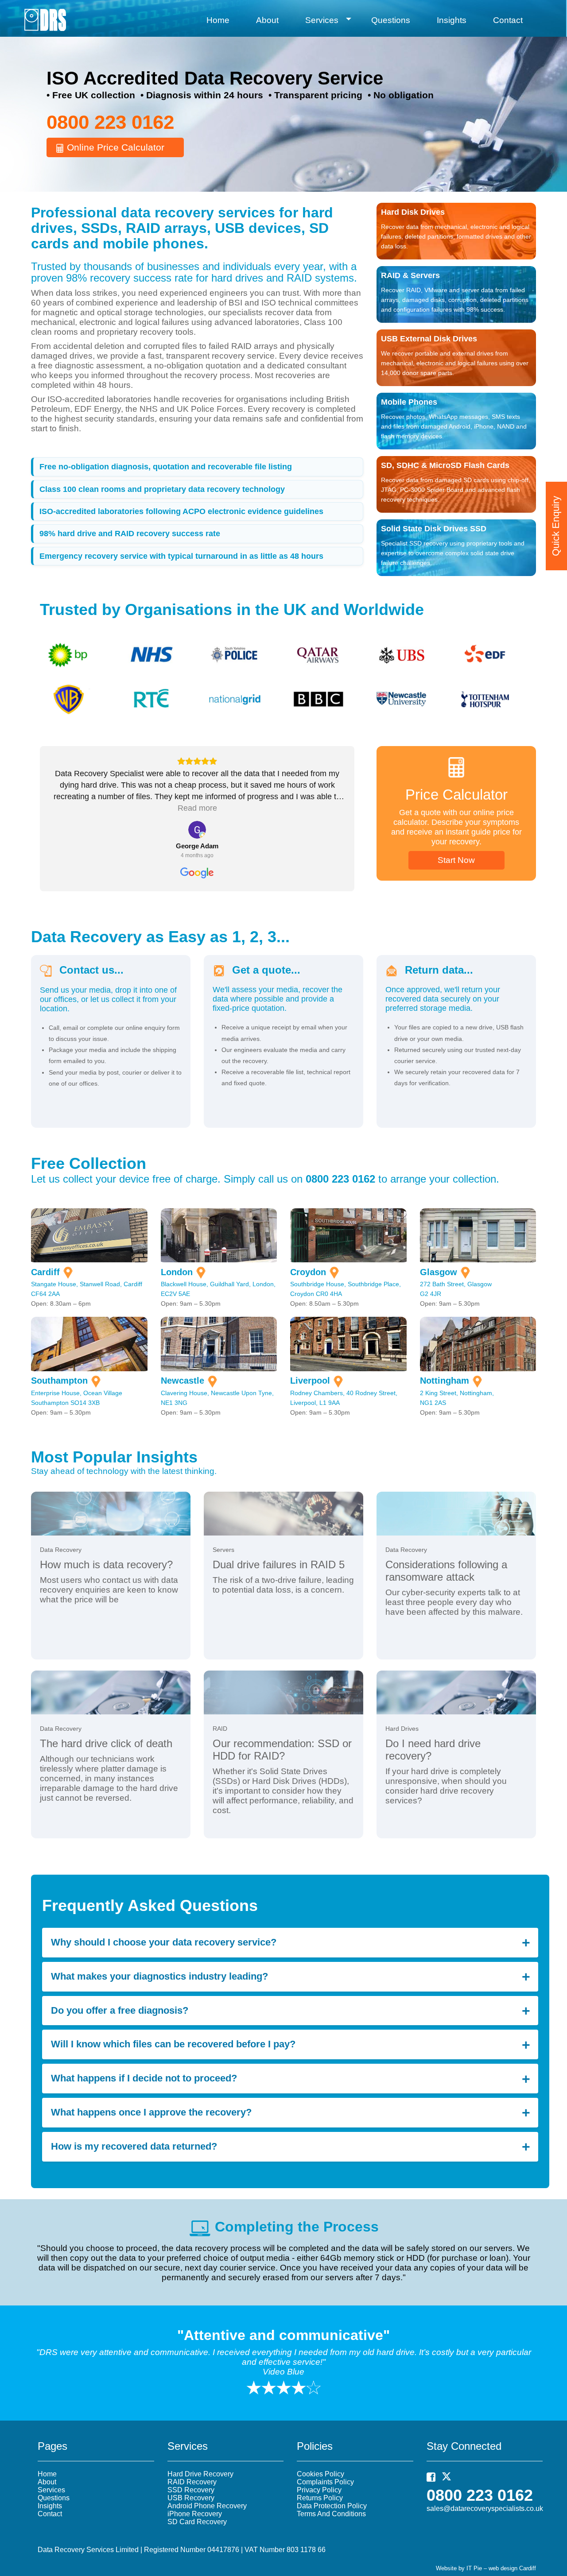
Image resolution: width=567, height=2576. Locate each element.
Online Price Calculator (114, 147)
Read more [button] (197, 808)
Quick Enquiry (556, 526)
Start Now (456, 860)
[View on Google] (197, 830)
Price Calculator (456, 795)
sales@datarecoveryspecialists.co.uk (485, 2508)
